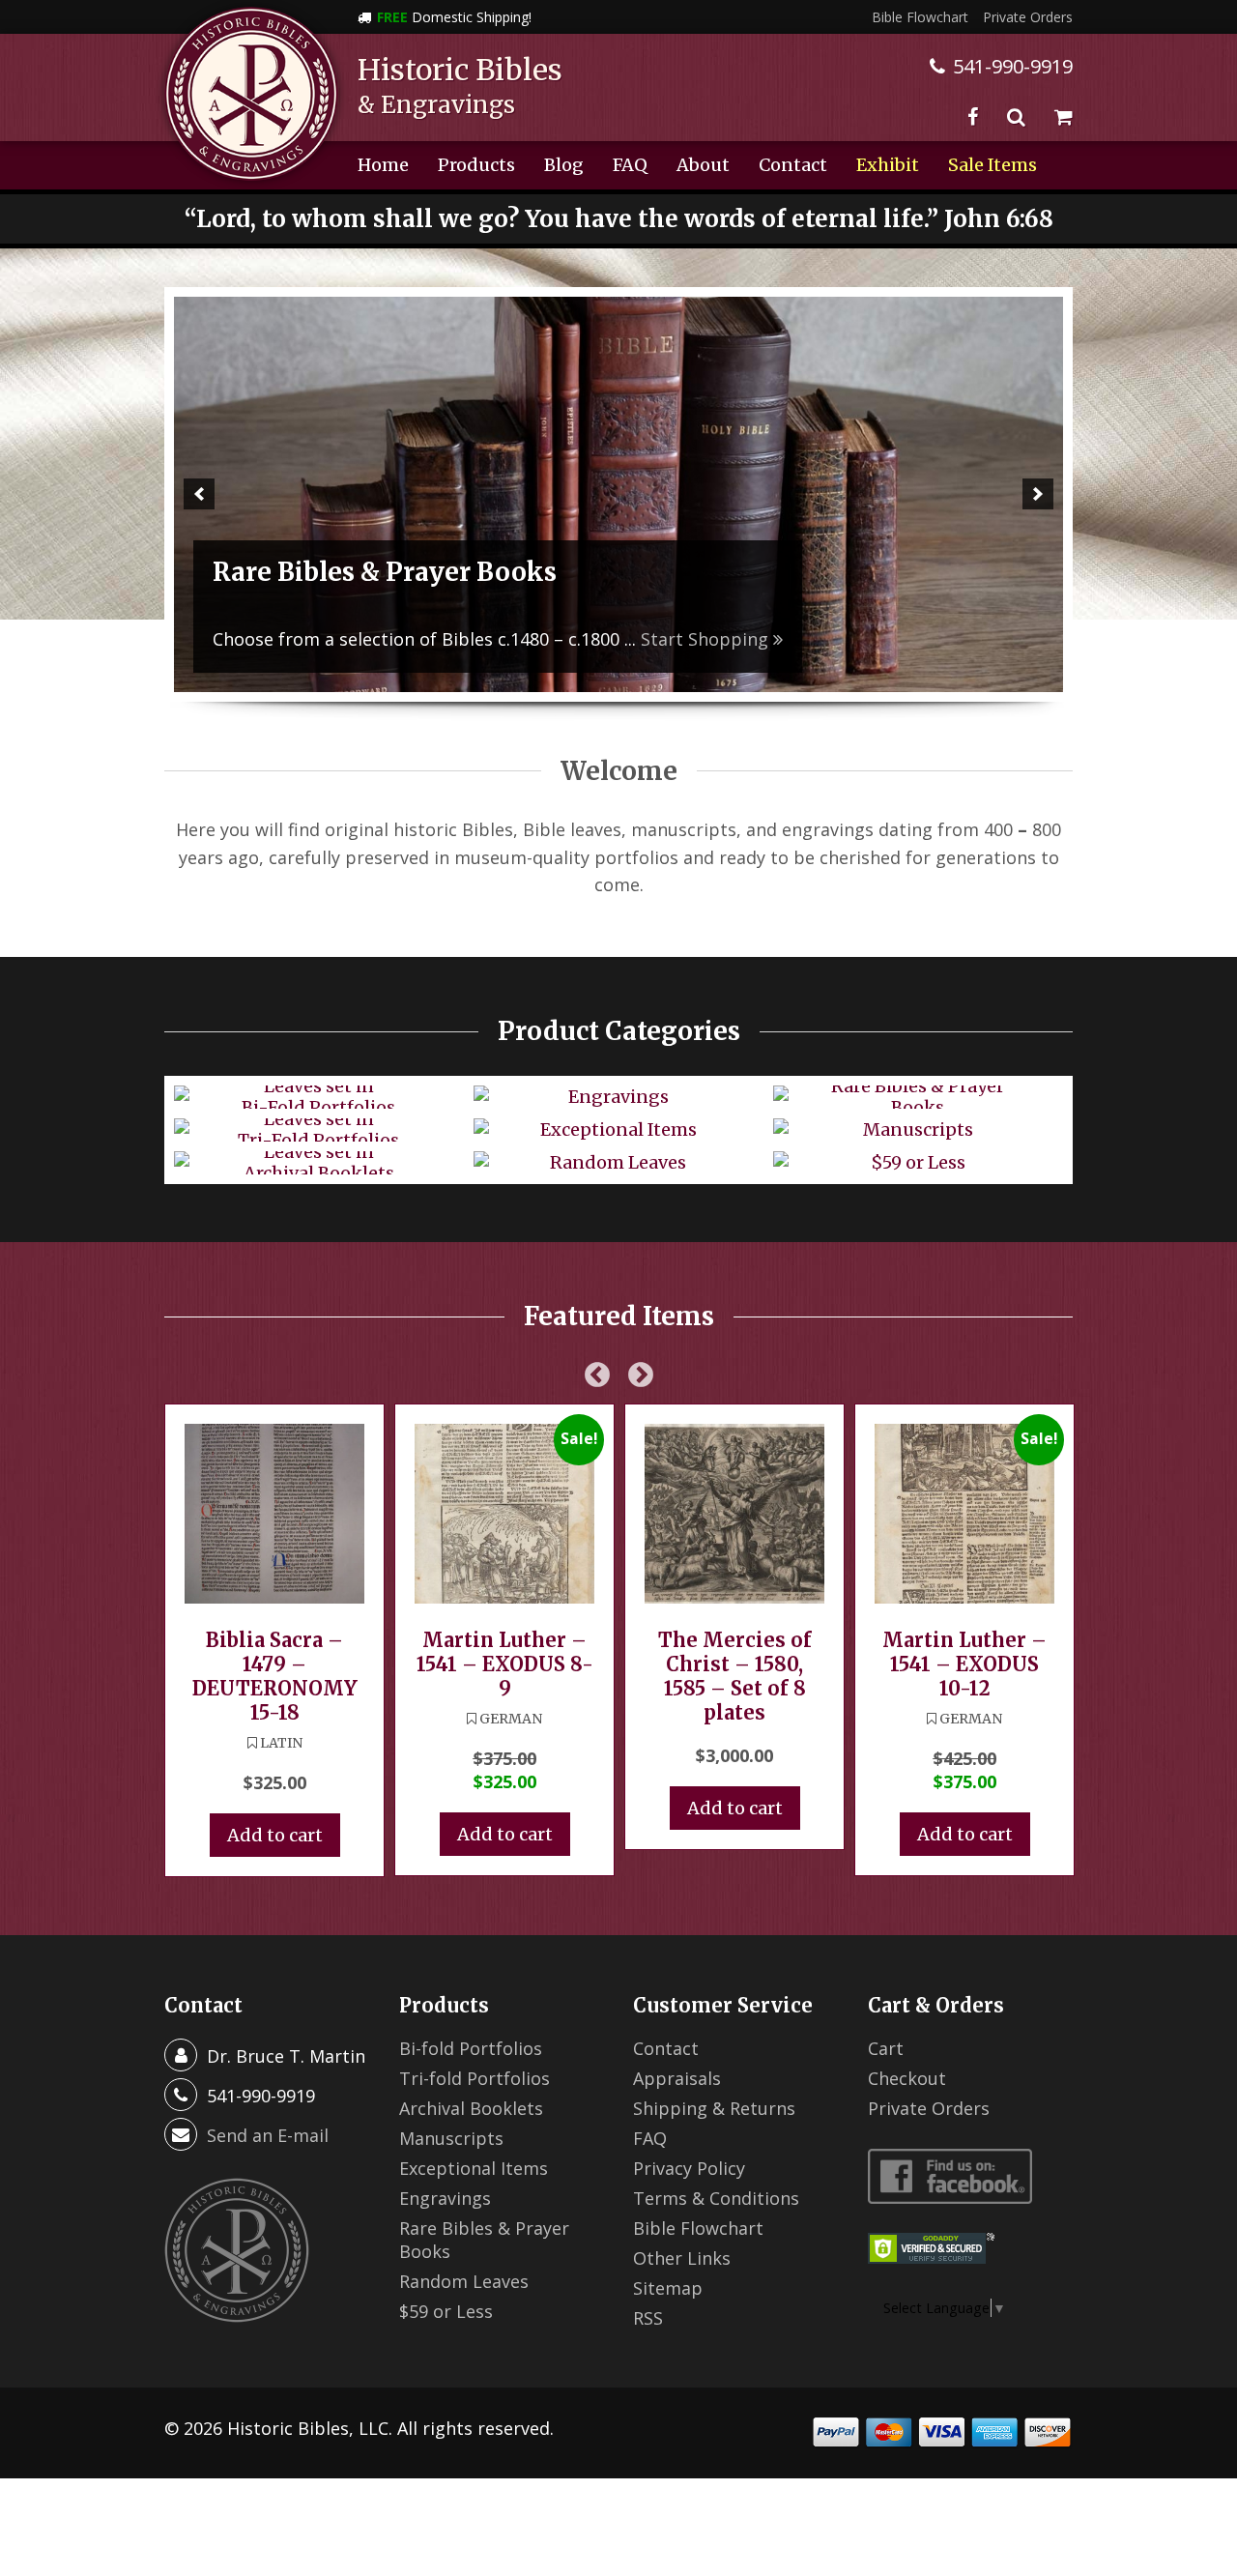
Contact (793, 165)
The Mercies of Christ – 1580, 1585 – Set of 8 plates (735, 1676)
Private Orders (1028, 17)
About (703, 165)
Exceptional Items (474, 2168)
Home (383, 165)
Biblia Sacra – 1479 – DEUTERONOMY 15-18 (275, 1676)
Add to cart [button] (275, 1835)
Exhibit (888, 165)
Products (476, 165)
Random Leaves (464, 2281)
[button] (199, 494)
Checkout (907, 2078)
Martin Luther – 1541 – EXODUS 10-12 (964, 1664)
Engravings (445, 2198)
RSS (648, 2318)
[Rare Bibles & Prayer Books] (618, 494)
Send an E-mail (268, 2135)
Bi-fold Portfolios (471, 2048)
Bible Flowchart (920, 17)
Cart (886, 2048)
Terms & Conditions (716, 2198)
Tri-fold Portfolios (475, 2078)
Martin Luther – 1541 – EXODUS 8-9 (505, 1664)
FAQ (630, 165)
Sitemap (668, 2288)
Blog (564, 165)
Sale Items (992, 165)
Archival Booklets (471, 2108)
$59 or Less (446, 2311)
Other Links (682, 2258)
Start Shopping (707, 639)
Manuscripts (451, 2138)
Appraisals (677, 2078)
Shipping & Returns (714, 2108)
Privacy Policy (689, 2168)
